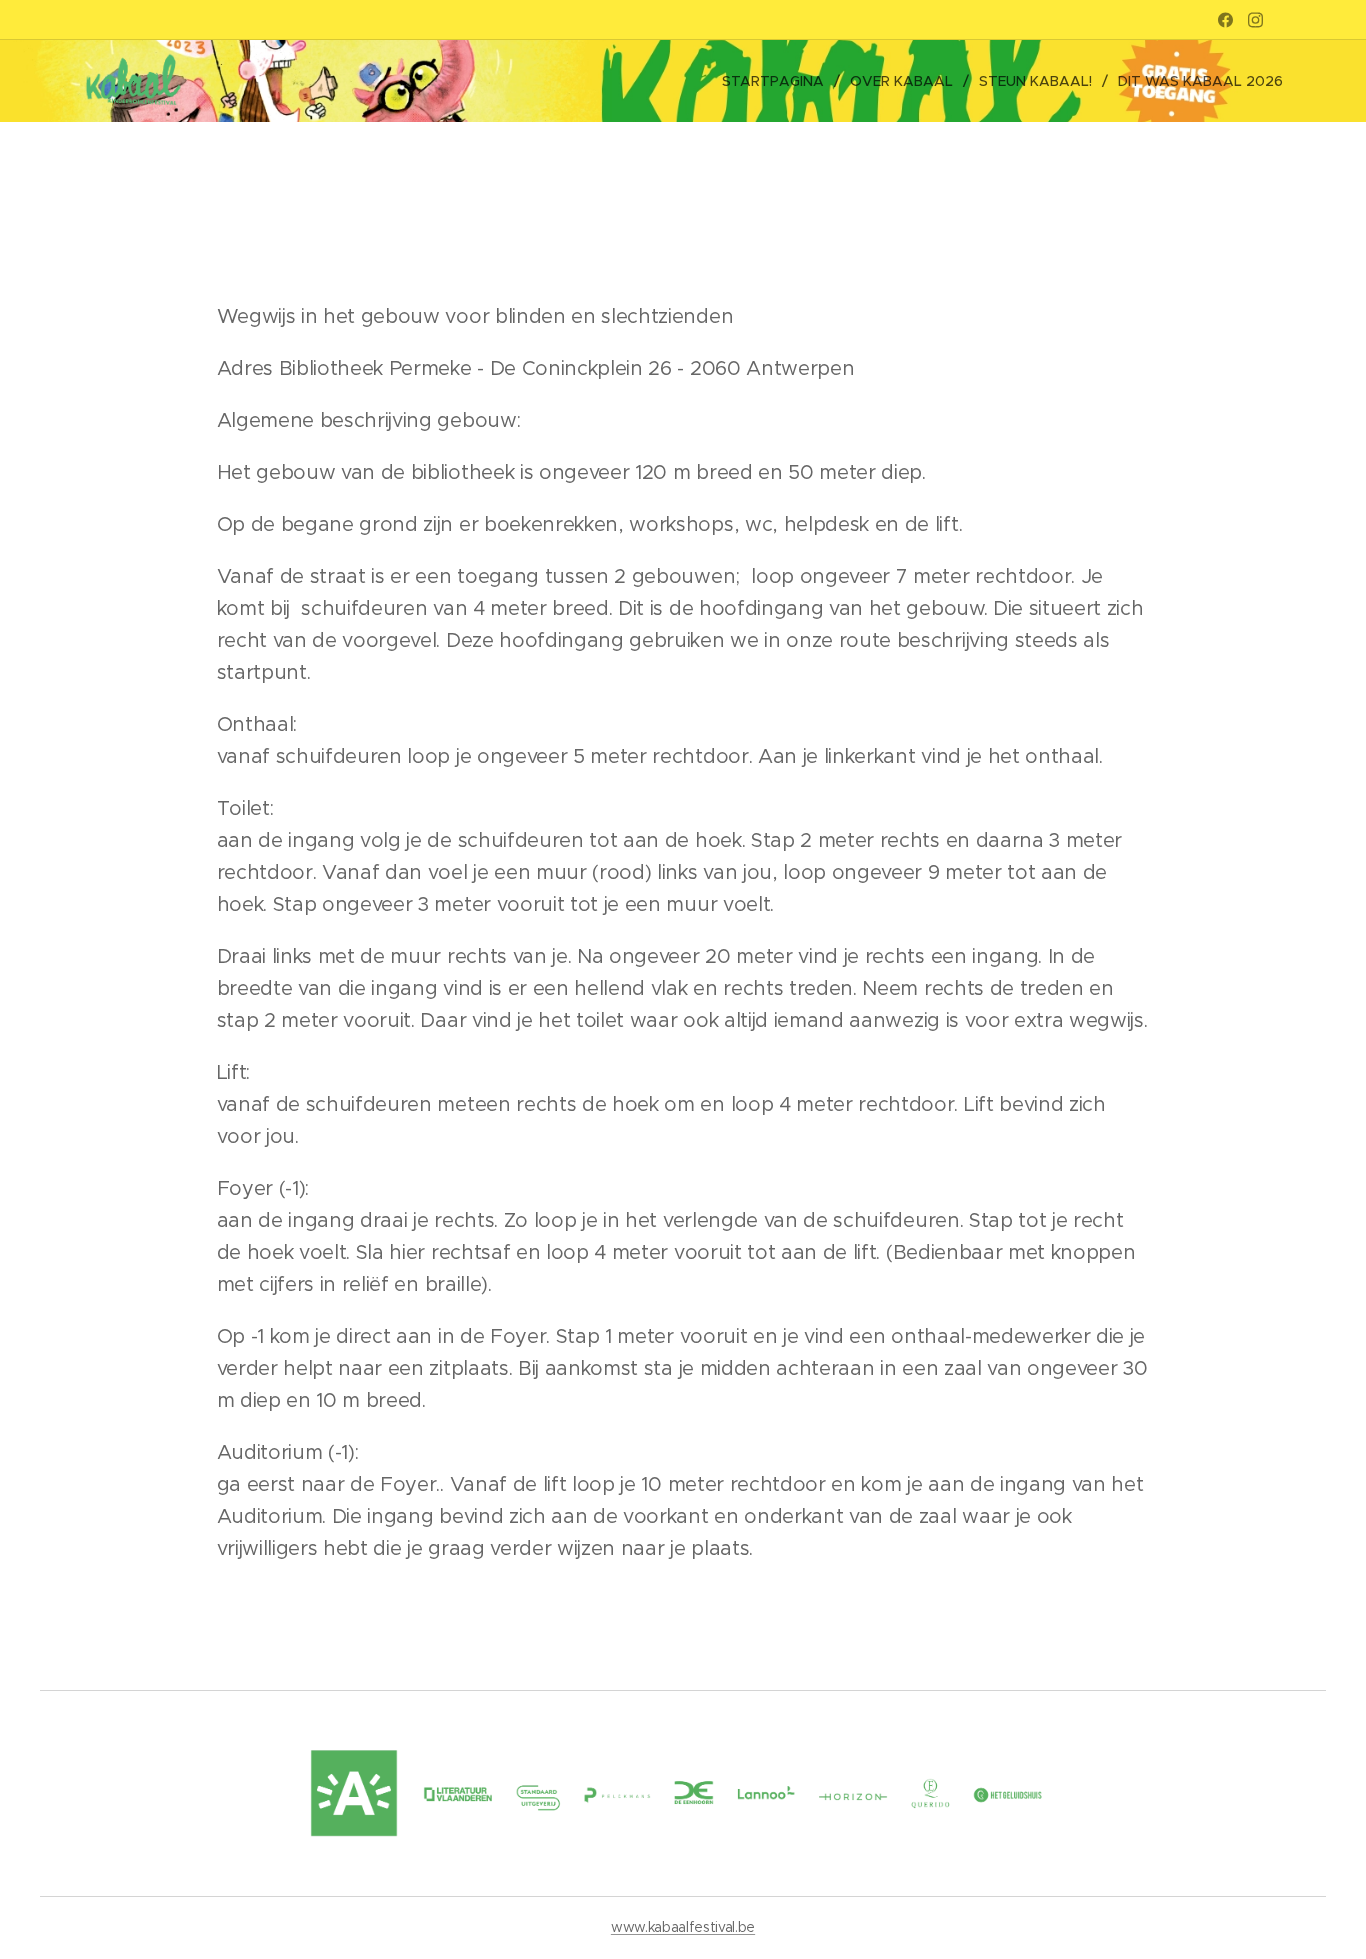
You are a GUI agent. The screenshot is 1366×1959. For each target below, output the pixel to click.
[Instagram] (1255, 20)
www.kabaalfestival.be (683, 1927)
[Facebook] (1225, 20)
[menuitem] (778, 81)
